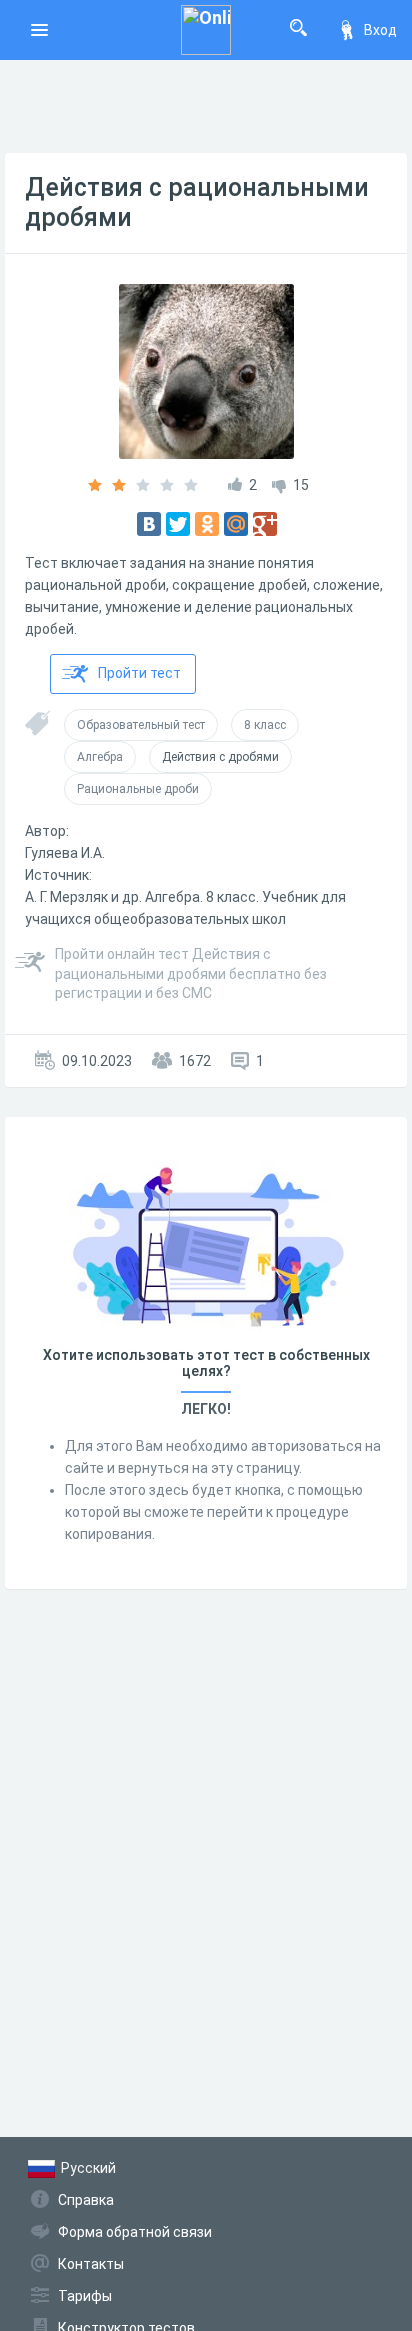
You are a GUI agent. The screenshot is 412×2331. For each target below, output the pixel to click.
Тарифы (85, 2296)
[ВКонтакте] (149, 524)
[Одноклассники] (207, 524)
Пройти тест (139, 673)
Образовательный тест (141, 725)
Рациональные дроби (138, 789)
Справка (86, 2200)
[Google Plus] (265, 524)
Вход (380, 30)
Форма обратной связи (135, 2232)
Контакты (91, 2264)
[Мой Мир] (236, 524)
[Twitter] (178, 524)
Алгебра (100, 757)
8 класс (265, 725)
